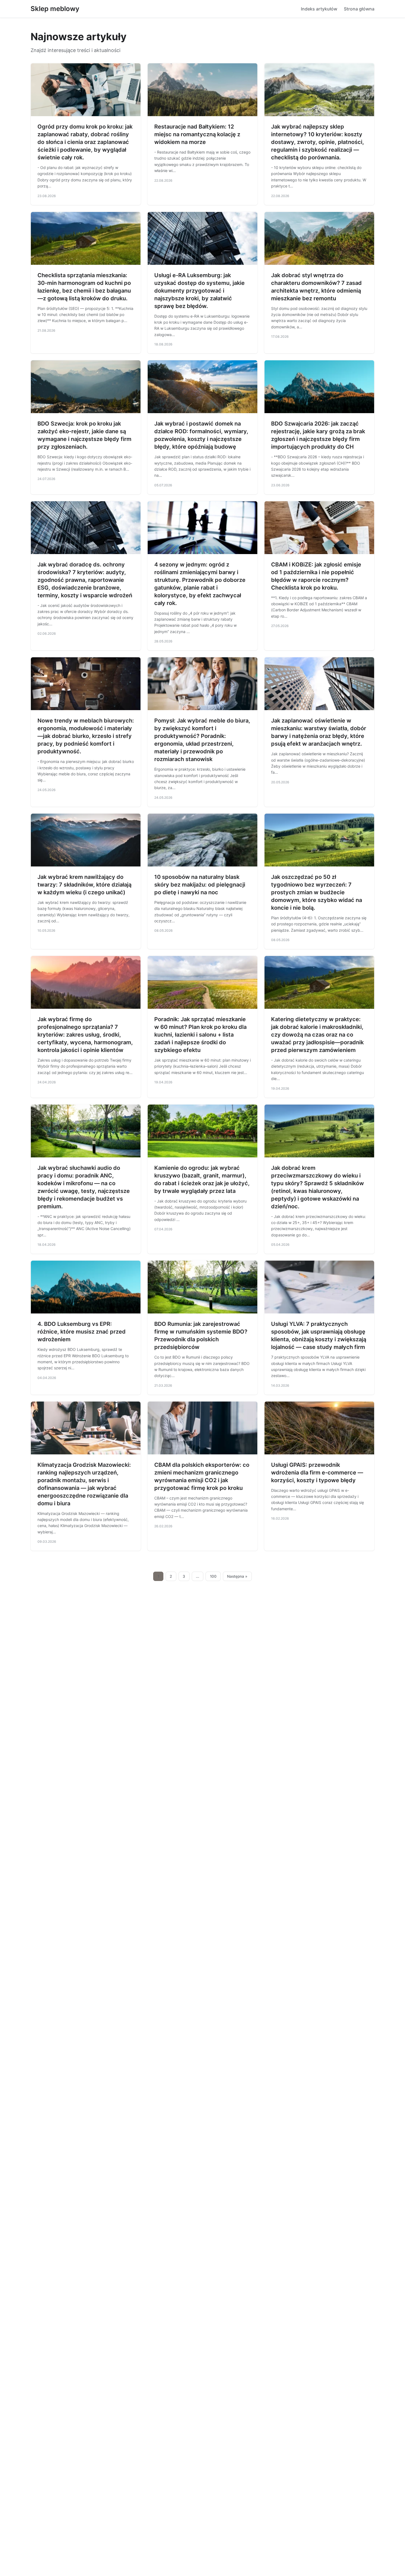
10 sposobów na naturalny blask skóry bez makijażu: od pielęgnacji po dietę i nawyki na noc (200, 885)
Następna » (237, 1576)
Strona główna (359, 9)
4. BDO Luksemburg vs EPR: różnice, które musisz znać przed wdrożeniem (82, 1332)
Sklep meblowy (55, 9)
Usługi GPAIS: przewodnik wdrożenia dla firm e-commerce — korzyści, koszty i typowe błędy (317, 1473)
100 (213, 1576)
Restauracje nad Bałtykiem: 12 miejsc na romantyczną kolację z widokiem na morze (197, 134)
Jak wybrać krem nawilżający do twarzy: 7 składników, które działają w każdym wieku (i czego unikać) (84, 885)
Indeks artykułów (319, 9)
